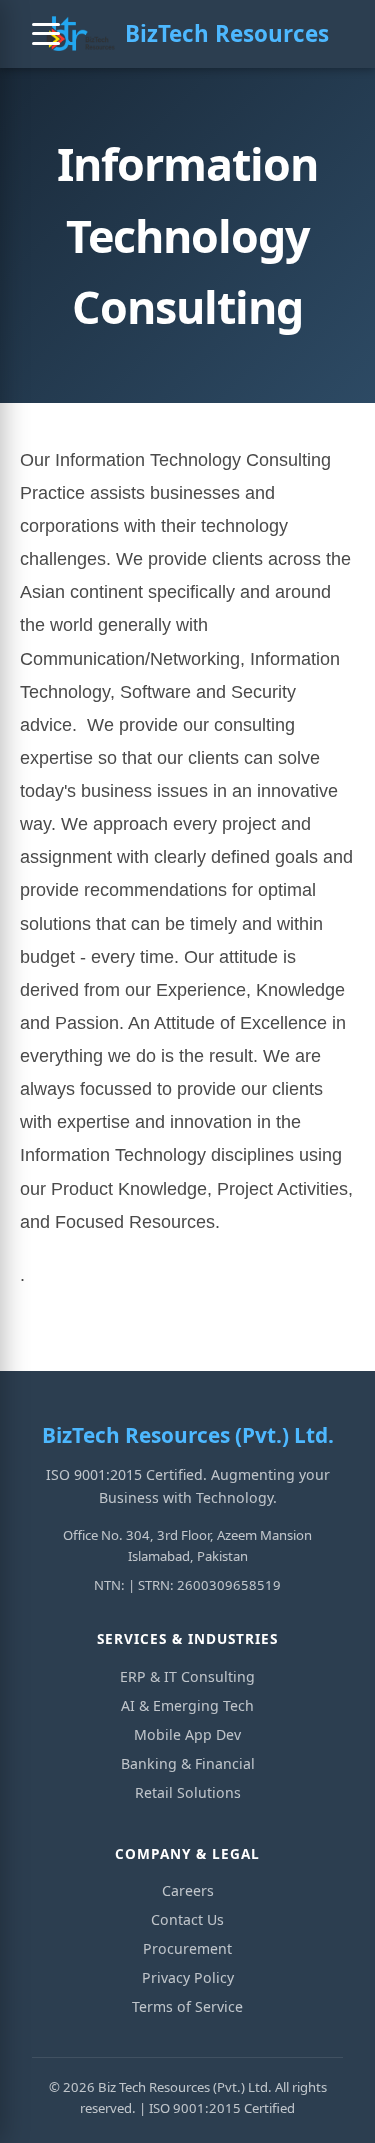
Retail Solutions (188, 1792)
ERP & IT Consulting (187, 1676)
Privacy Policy (188, 1977)
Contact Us (187, 1919)
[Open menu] (46, 34)
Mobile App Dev (187, 1734)
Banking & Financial (188, 1763)
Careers (188, 1890)
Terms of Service (187, 2006)
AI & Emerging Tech (187, 1705)
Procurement (187, 1948)
